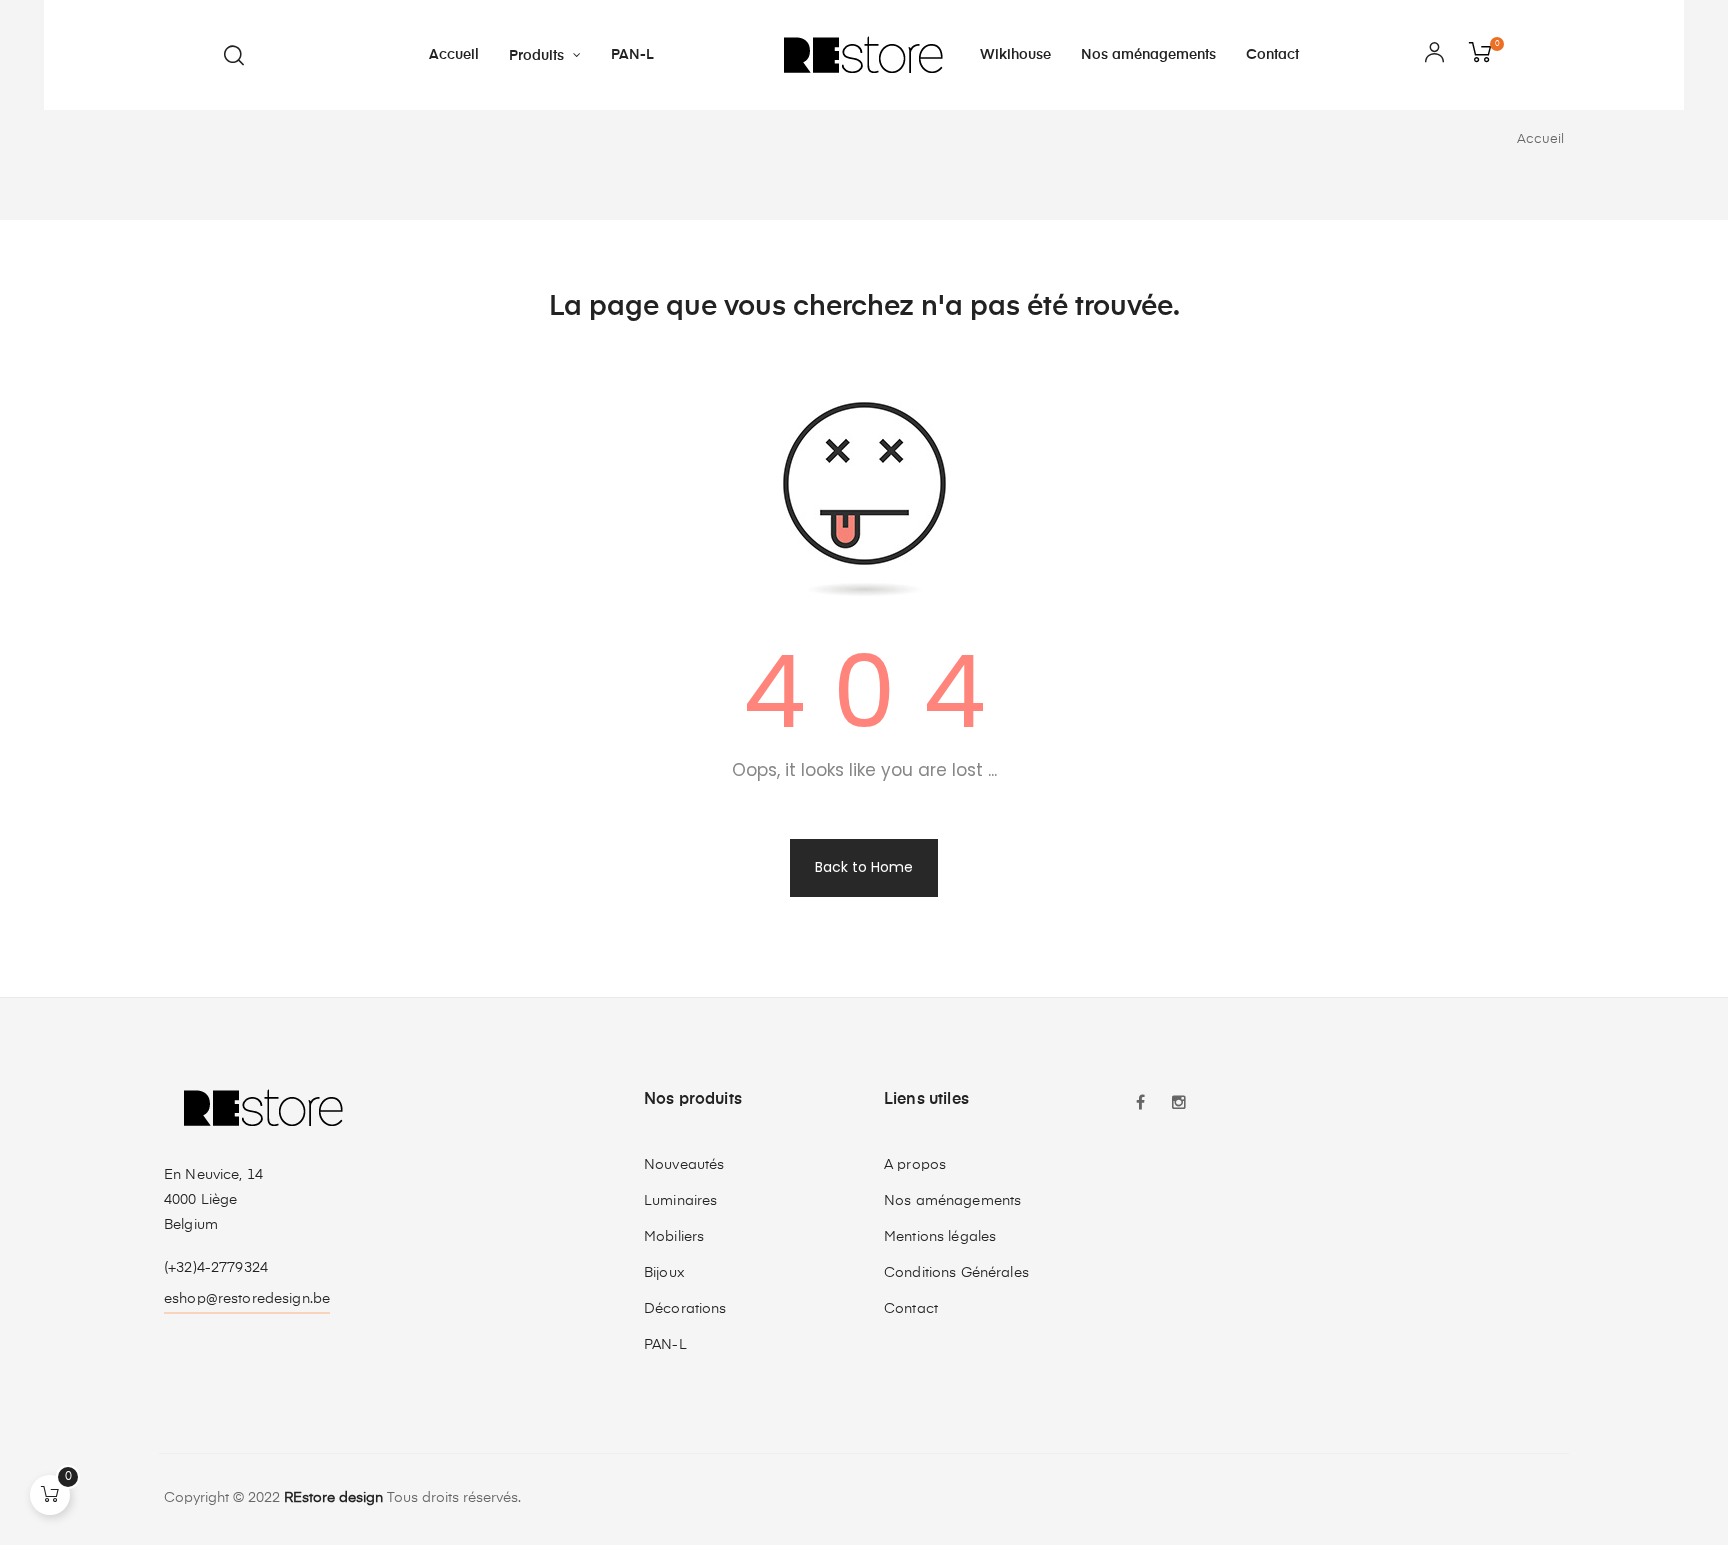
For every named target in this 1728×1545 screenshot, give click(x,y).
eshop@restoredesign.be (247, 1299)
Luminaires (680, 1201)
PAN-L (665, 1345)
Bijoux (664, 1273)
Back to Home (864, 867)
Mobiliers (674, 1237)
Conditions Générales (956, 1273)
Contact (911, 1309)
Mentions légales (940, 1237)
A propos (915, 1165)
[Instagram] (1179, 1105)
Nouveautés (684, 1165)
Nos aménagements (952, 1201)
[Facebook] (1141, 1105)
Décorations (685, 1309)
